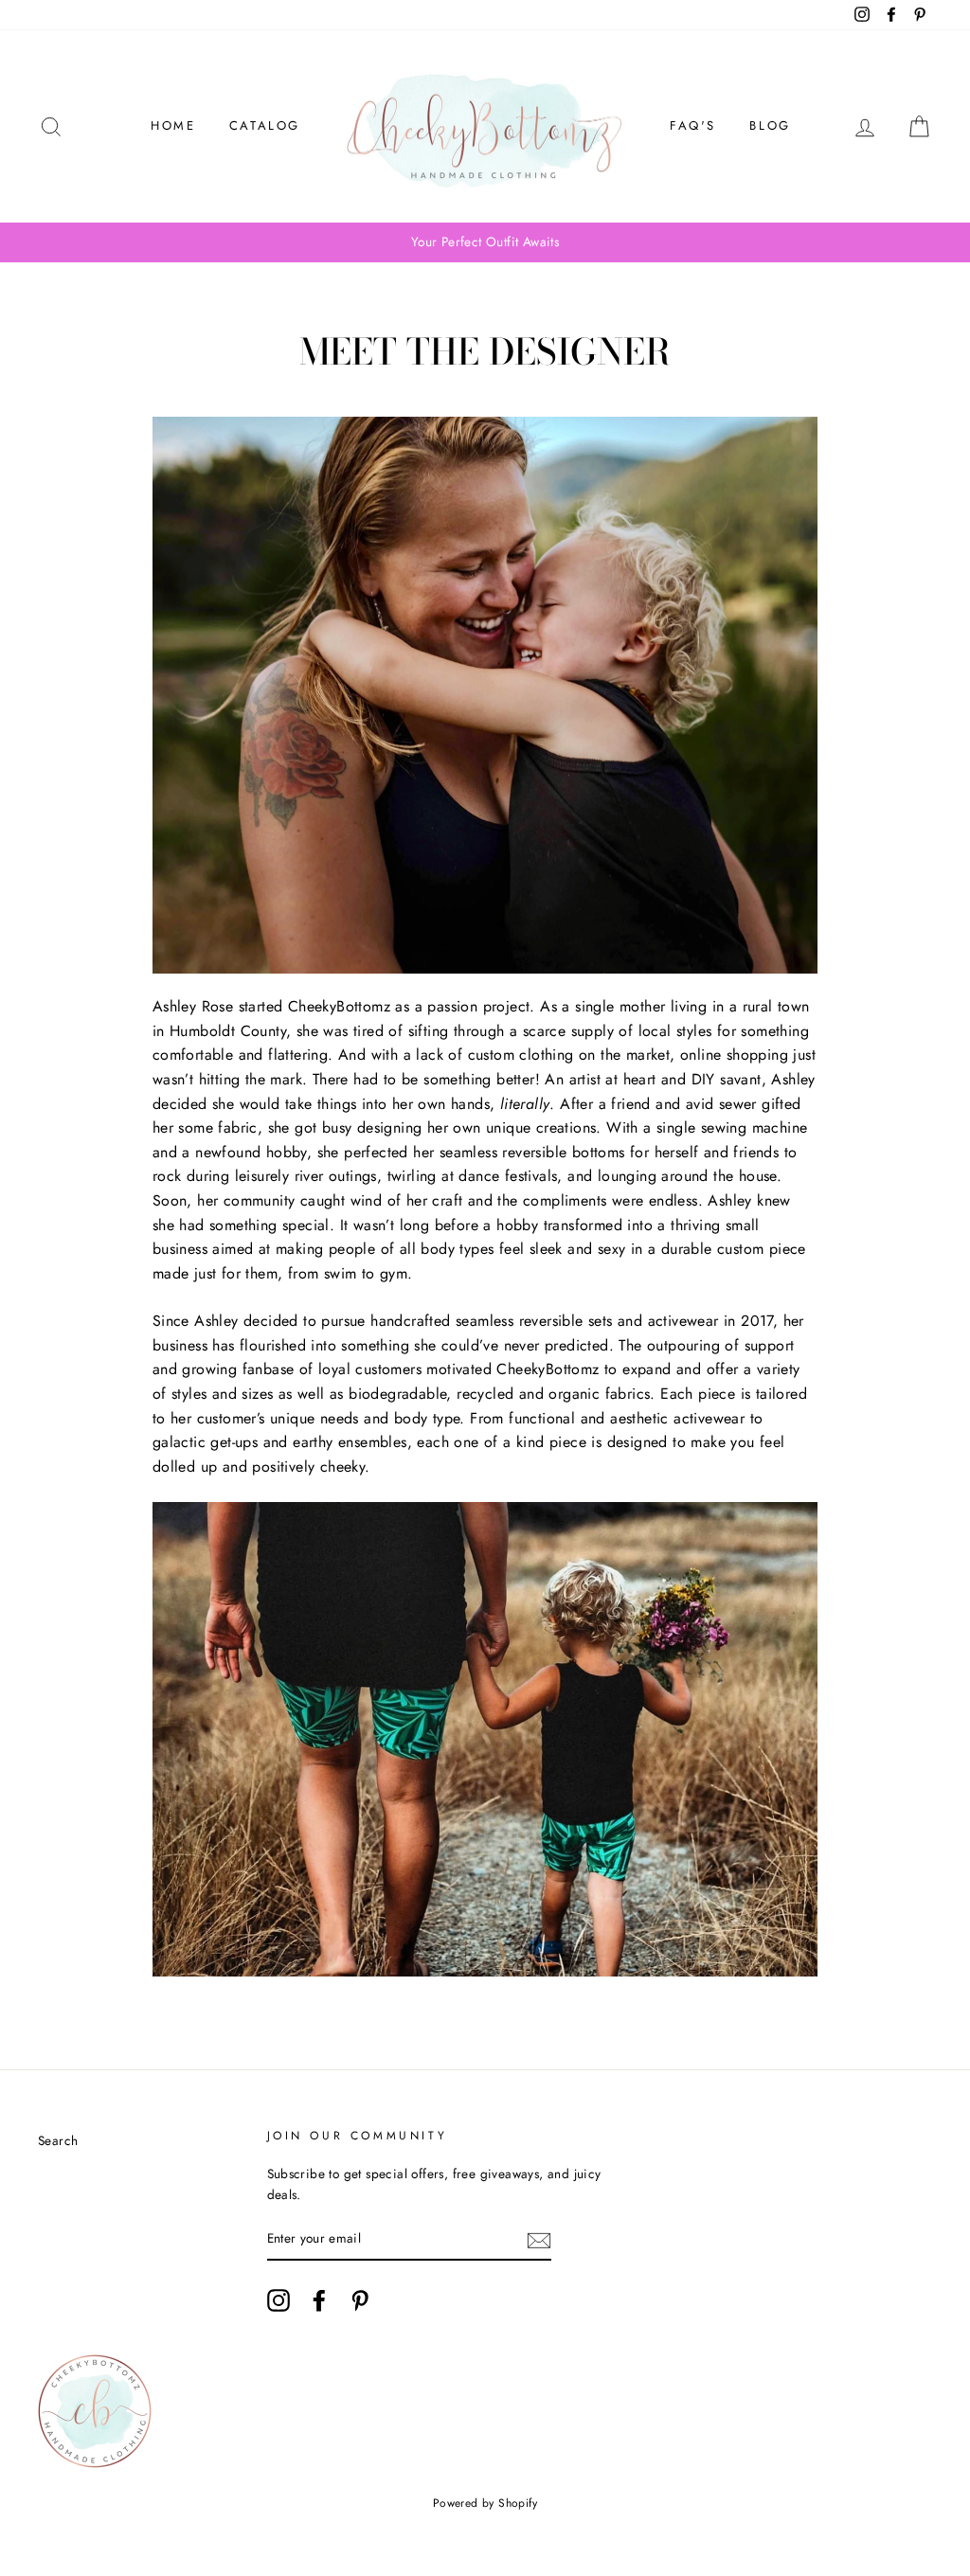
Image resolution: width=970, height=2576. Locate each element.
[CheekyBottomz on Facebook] (319, 2300)
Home (173, 125)
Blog (770, 125)
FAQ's (693, 125)
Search (58, 2140)
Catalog (265, 125)
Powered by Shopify (485, 2503)
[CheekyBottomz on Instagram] (278, 2300)
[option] (485, 242)
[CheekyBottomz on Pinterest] (360, 2300)
